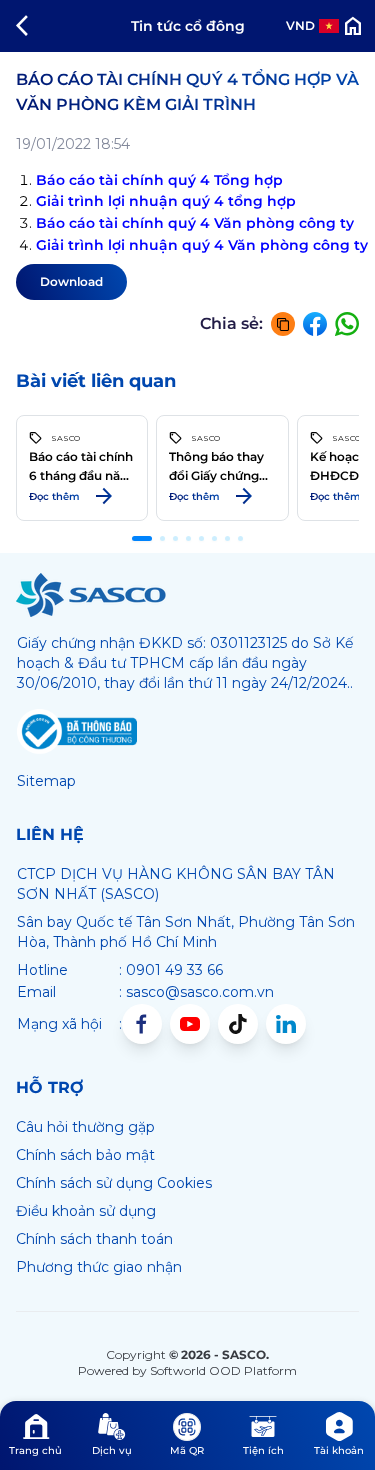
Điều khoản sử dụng (86, 1211)
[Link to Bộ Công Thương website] (77, 732)
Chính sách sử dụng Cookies (114, 1183)
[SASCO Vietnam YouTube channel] (190, 1024)
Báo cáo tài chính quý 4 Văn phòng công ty (195, 223)
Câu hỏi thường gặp (85, 1127)
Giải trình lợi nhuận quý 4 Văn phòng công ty (202, 245)
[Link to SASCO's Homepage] (91, 595)
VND (300, 25)
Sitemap (46, 781)
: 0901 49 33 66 (171, 970)
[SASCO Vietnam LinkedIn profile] (286, 1024)
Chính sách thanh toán (94, 1239)
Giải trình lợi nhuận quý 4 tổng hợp (166, 201)
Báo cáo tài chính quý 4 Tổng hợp (161, 180)
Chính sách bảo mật (85, 1155)
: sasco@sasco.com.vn (196, 992)
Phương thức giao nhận (99, 1267)
